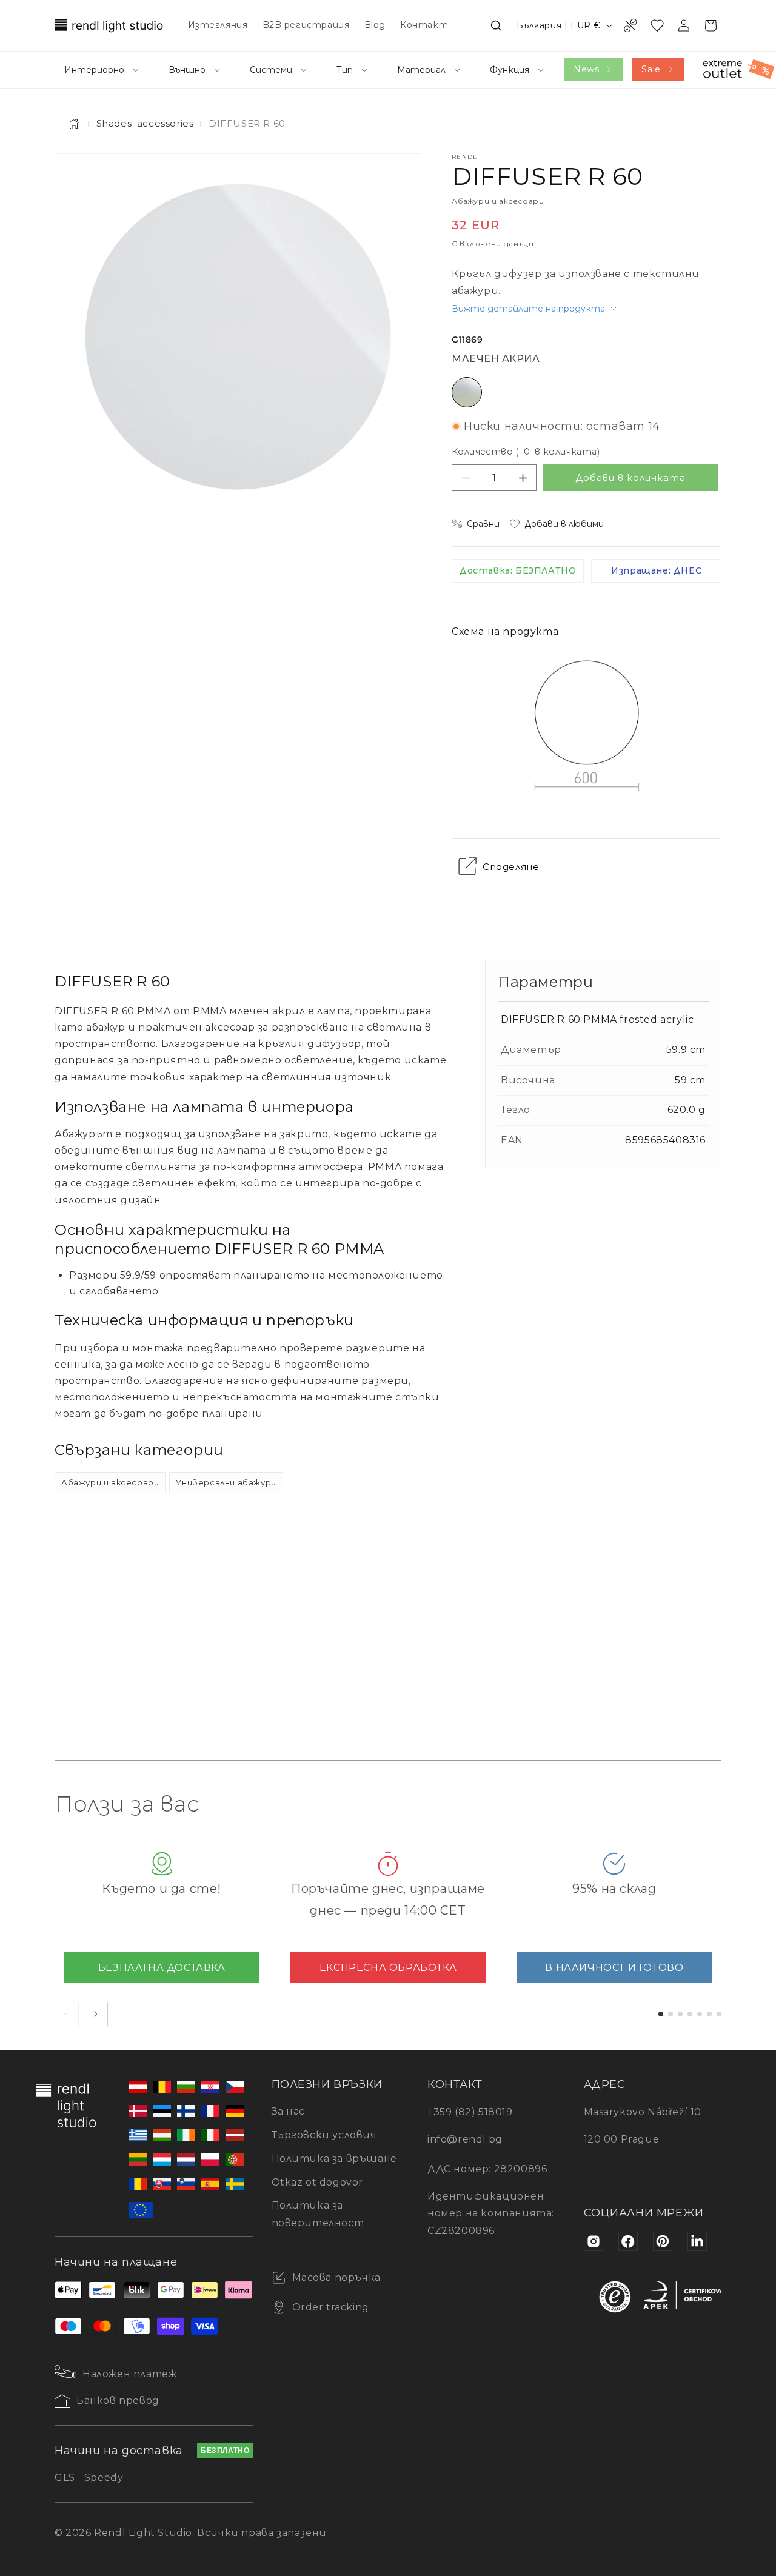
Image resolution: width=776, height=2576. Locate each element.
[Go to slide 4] (690, 2014)
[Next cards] (96, 2014)
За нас (289, 2111)
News (586, 69)
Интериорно (94, 70)
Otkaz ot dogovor (318, 2182)
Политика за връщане (334, 2159)
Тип (345, 70)
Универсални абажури (226, 1482)
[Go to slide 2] (671, 2014)
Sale (651, 69)
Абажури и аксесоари (110, 1482)
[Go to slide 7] (719, 2014)
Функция (510, 70)
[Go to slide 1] (661, 2014)
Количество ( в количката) (526, 452)
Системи (271, 70)
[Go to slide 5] (700, 2014)
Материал (421, 70)
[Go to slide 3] (680, 2014)
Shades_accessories (145, 123)
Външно (187, 70)
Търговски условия (324, 2135)
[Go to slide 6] (709, 2014)
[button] (496, 25)
